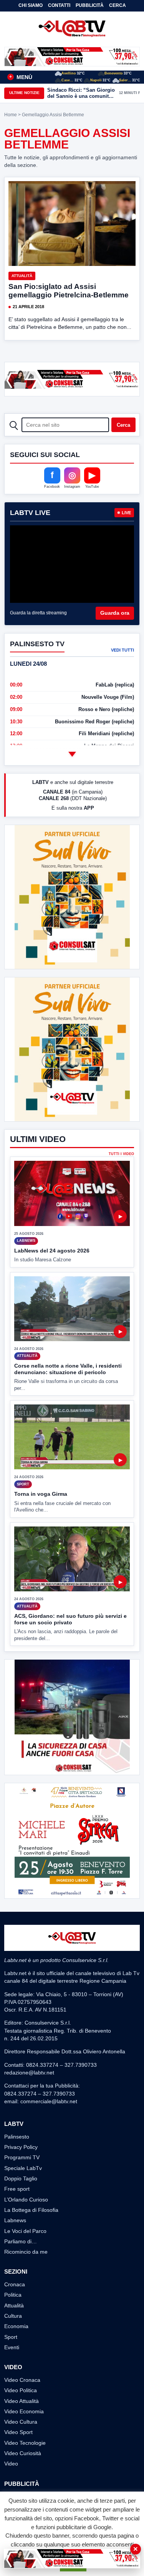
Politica (13, 2295)
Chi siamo (31, 5)
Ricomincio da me (26, 2252)
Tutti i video (121, 1154)
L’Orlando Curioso (26, 2200)
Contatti (59, 5)
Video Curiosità (23, 2453)
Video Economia (24, 2411)
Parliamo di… (21, 2241)
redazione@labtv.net (29, 2073)
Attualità (22, 276)
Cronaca (15, 2284)
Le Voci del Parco (25, 2231)
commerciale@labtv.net (49, 2101)
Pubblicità (90, 5)
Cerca (118, 5)
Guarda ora (115, 613)
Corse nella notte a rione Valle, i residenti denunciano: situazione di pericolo (68, 1369)
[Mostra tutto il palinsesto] (72, 754)
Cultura (13, 2316)
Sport (11, 2337)
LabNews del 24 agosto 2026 (52, 1251)
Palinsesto (17, 2137)
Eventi (12, 2347)
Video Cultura (21, 2422)
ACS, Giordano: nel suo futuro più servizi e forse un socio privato (70, 1619)
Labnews (15, 2220)
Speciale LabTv (23, 2168)
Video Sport (18, 2432)
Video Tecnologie (25, 2443)
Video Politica (21, 2390)
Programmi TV (22, 2157)
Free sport (17, 2189)
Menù (21, 77)
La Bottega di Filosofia (31, 2210)
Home (11, 115)
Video (11, 2464)
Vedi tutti (122, 650)
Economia (16, 2326)
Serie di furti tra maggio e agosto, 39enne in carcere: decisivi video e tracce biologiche (79, 93)
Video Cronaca (22, 2380)
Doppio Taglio (21, 2178)
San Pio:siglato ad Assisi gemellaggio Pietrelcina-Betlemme (69, 291)
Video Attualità (22, 2401)
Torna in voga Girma (41, 1494)
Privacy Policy (21, 2147)
